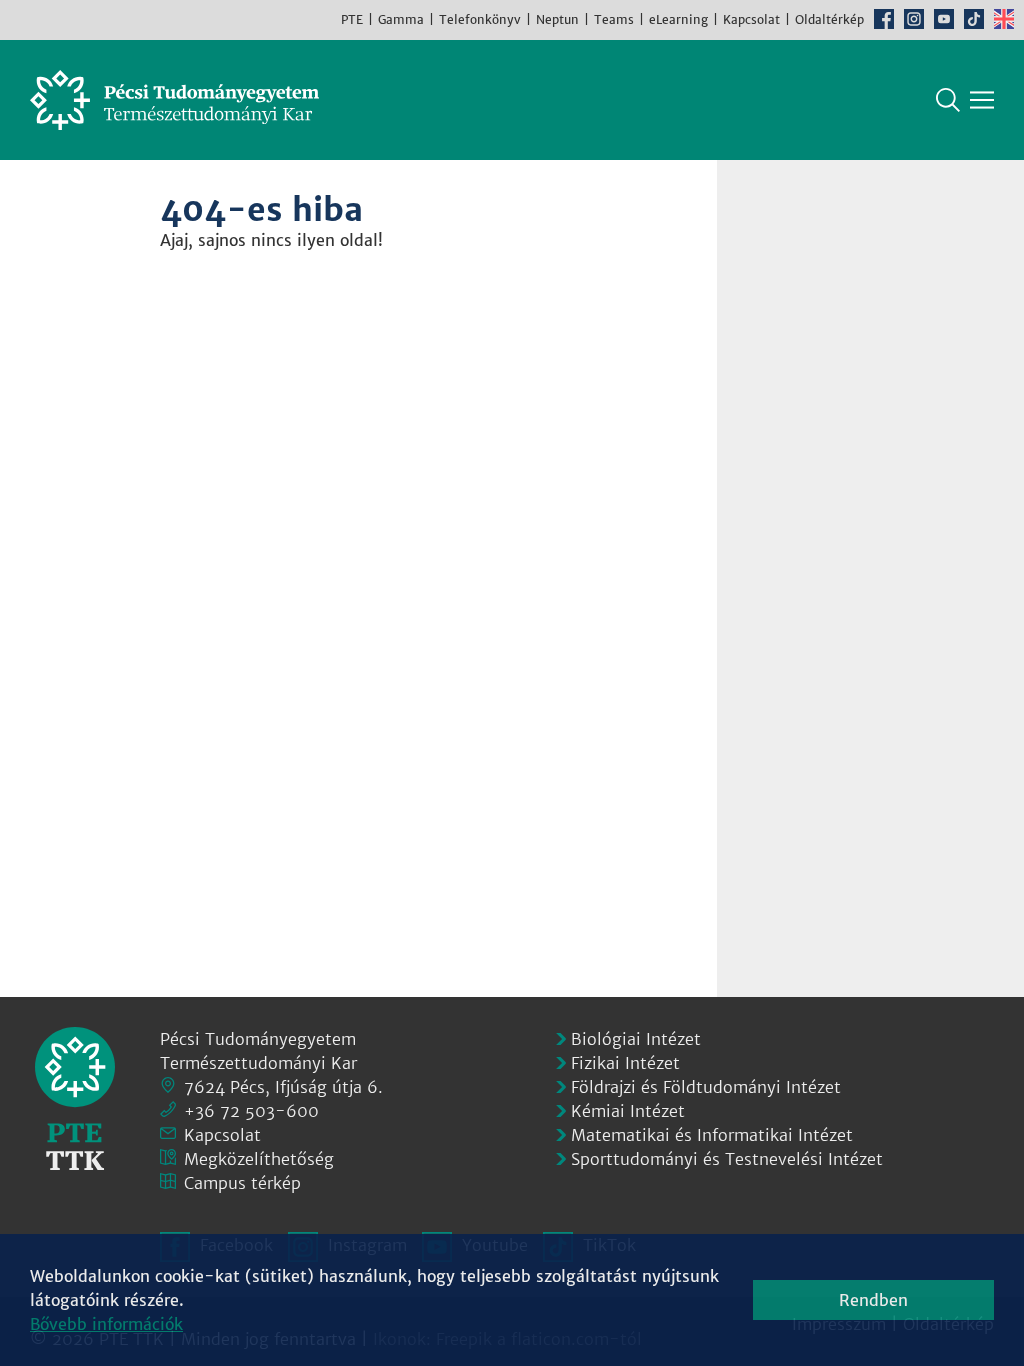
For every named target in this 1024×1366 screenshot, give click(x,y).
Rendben (873, 1300)
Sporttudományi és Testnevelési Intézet (727, 1159)
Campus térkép (242, 1183)
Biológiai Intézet (636, 1039)
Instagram (914, 19)
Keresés (948, 100)
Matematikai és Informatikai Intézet (712, 1135)
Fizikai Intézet (625, 1063)
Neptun (557, 19)
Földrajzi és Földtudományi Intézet (706, 1087)
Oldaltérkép (829, 19)
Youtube (944, 19)
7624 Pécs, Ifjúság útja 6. (283, 1087)
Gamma (401, 19)
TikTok (974, 19)
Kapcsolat (751, 19)
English (1004, 19)
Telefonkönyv (480, 19)
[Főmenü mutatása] (982, 100)
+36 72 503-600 (251, 1111)
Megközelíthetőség (259, 1159)
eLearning (678, 19)
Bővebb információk (106, 1324)
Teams (614, 19)
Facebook (884, 19)
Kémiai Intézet (628, 1111)
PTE (352, 19)
